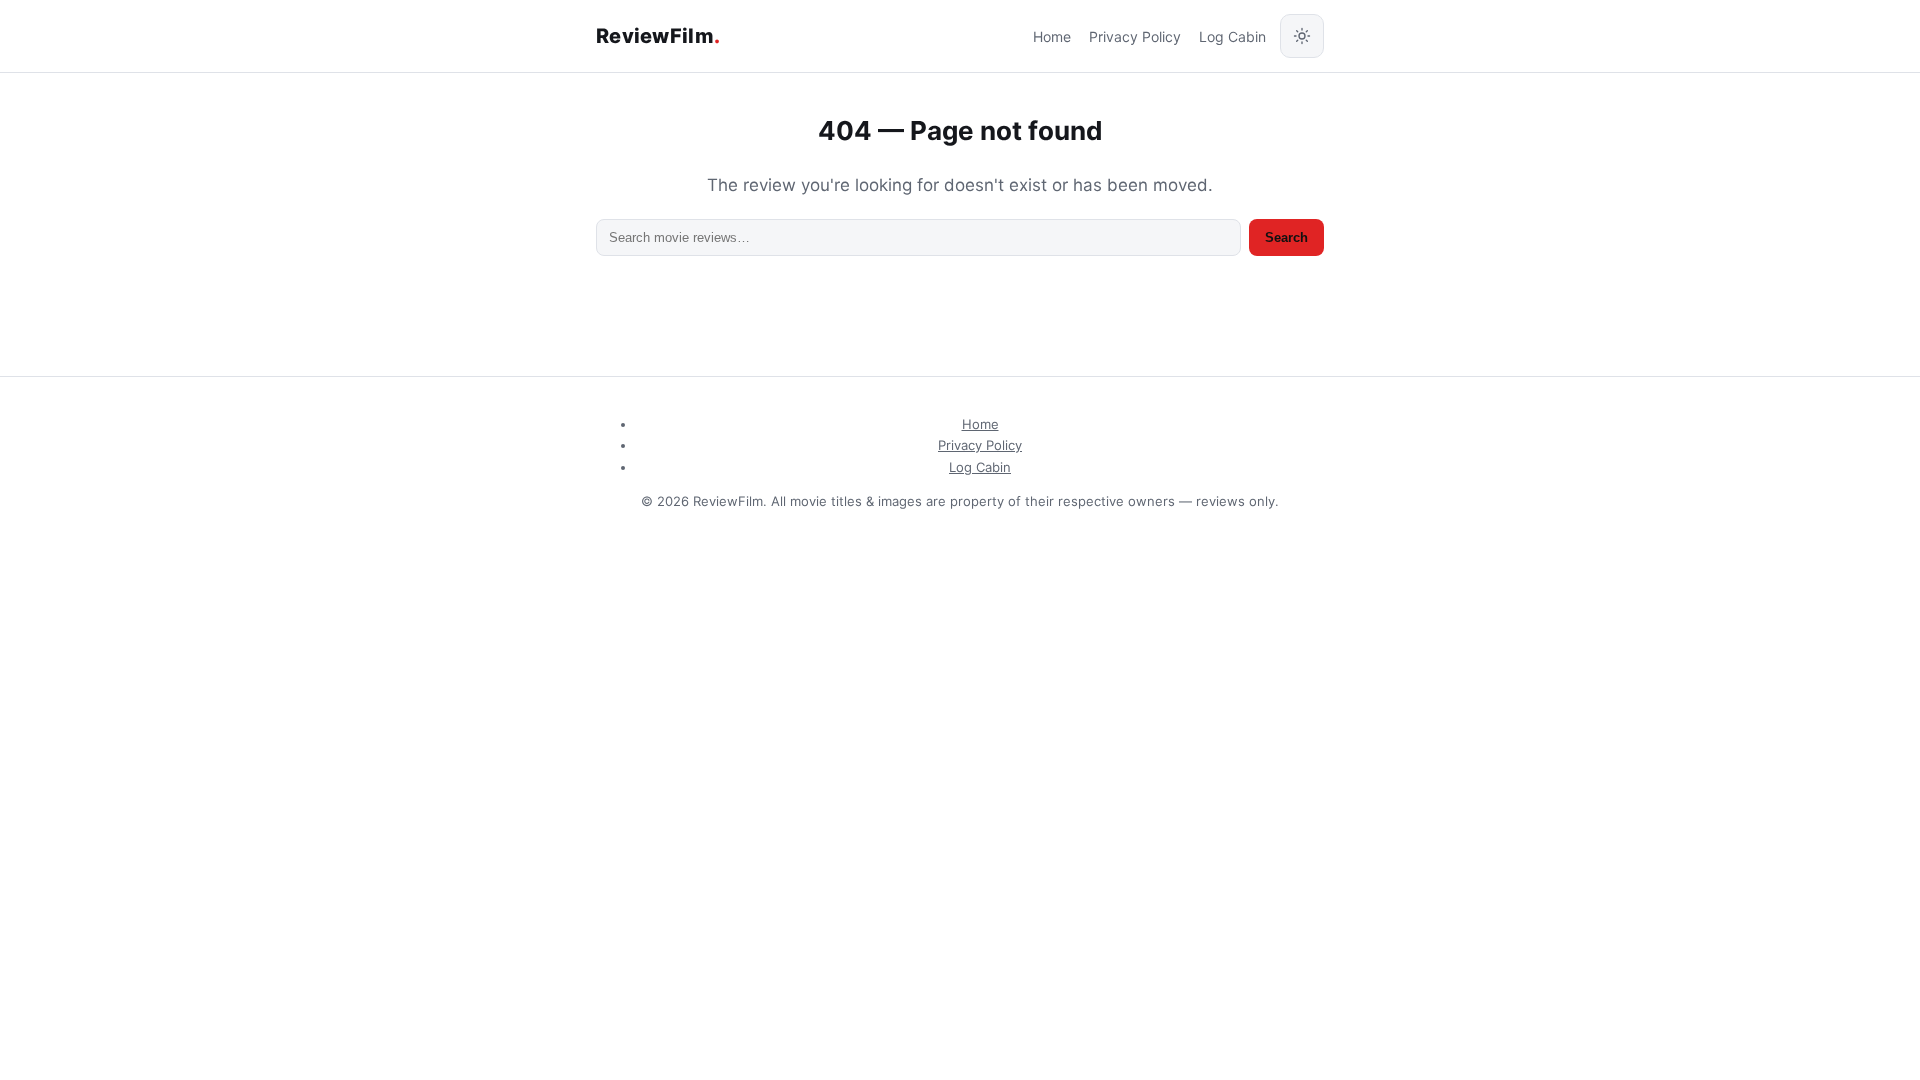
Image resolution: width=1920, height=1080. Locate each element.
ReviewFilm (658, 36)
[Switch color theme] (1302, 36)
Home (1052, 36)
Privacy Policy (1135, 36)
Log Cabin (1232, 36)
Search (1286, 237)
